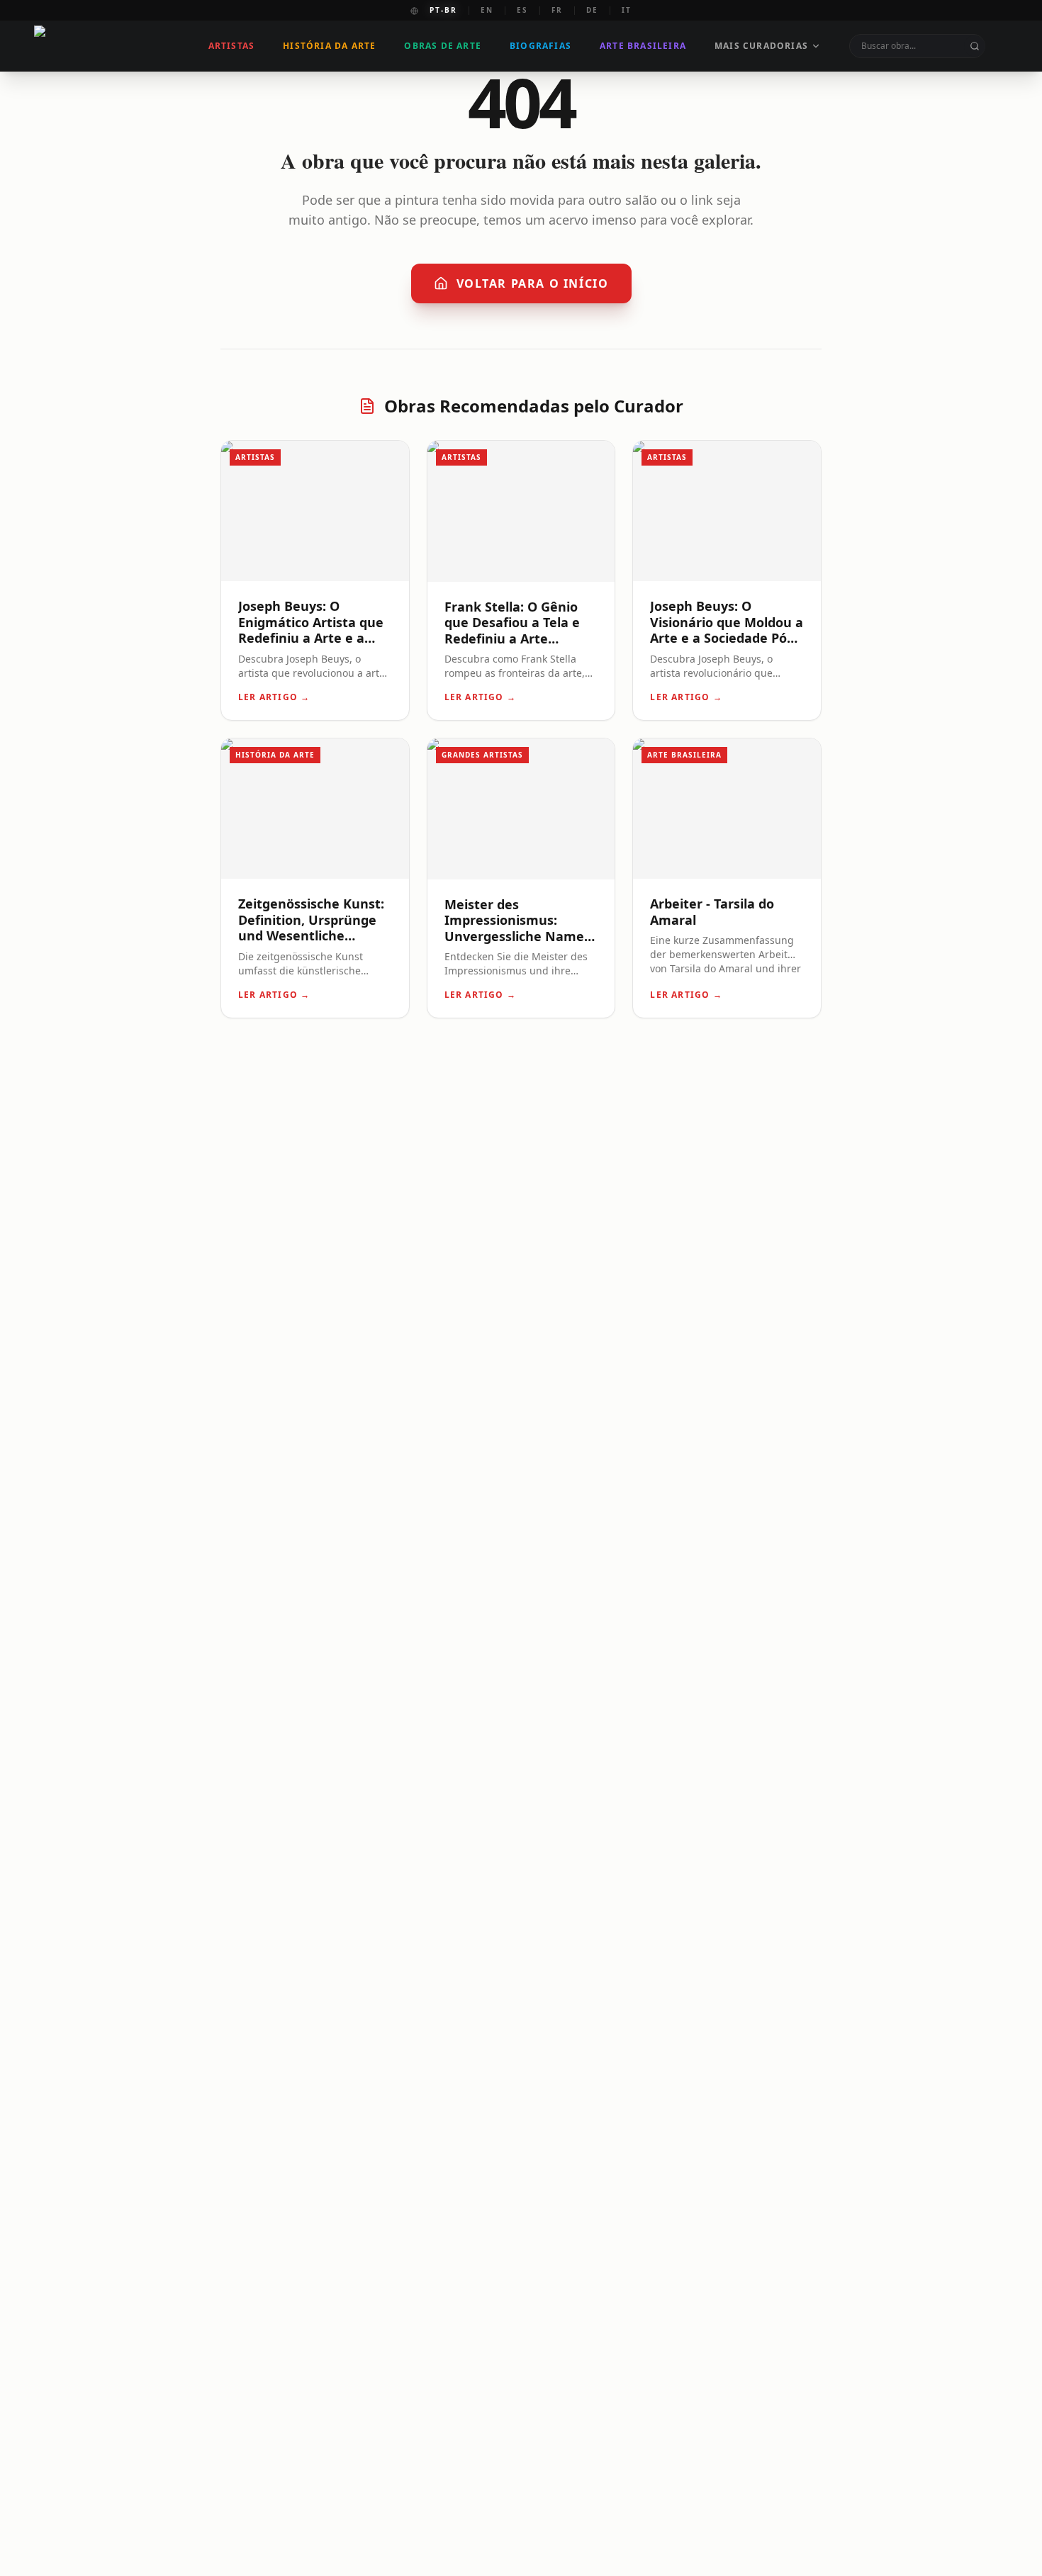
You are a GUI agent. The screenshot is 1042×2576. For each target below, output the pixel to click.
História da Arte (329, 46)
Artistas (232, 46)
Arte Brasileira (643, 46)
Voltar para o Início (533, 283)
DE (592, 10)
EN (487, 10)
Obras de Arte (443, 46)
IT (627, 10)
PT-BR (443, 10)
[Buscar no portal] (975, 46)
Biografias (540, 46)
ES (522, 10)
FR (557, 10)
